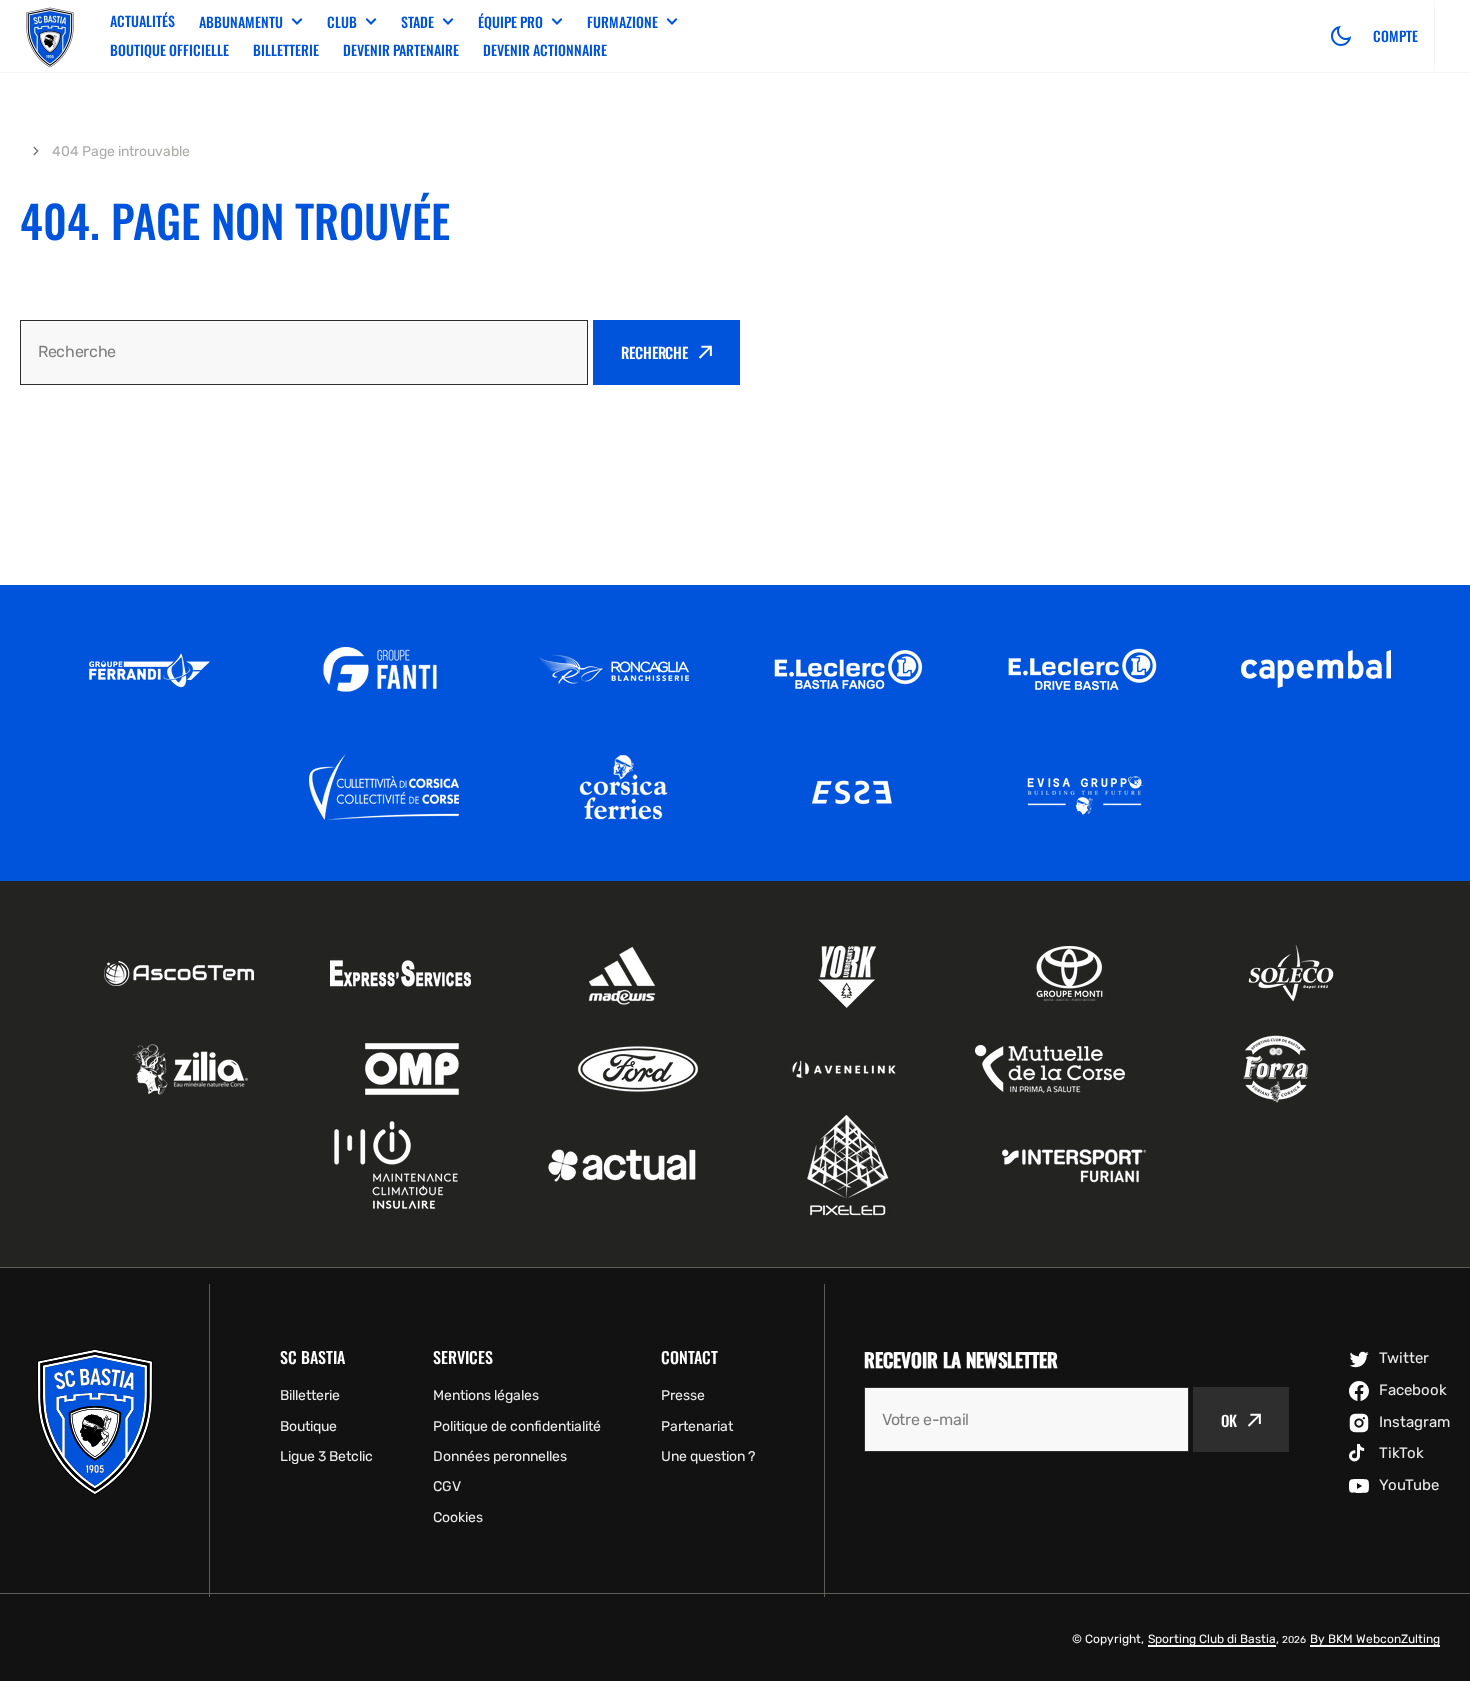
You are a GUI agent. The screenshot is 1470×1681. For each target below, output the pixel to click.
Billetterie (286, 49)
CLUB (342, 22)
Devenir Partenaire (401, 49)
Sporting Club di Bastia (1212, 1639)
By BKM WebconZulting (1375, 1639)
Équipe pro (510, 22)
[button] (1341, 36)
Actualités (142, 20)
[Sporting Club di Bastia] (50, 36)
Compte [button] (1395, 36)
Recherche (654, 352)
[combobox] (304, 352)
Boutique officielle (169, 49)
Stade (417, 22)
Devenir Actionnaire (545, 49)
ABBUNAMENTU (241, 22)
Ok (1229, 1420)
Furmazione (622, 22)
